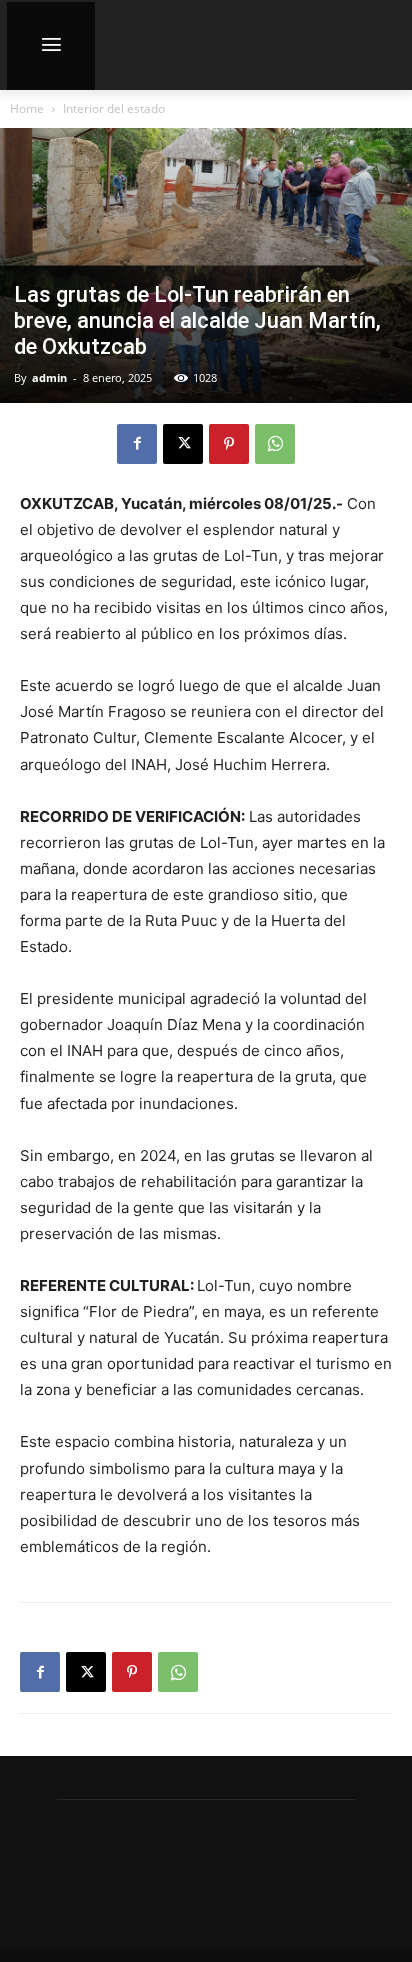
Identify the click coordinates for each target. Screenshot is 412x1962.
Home (27, 108)
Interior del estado (114, 108)
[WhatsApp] (275, 444)
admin (49, 377)
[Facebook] (137, 444)
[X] (183, 444)
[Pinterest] (229, 444)
